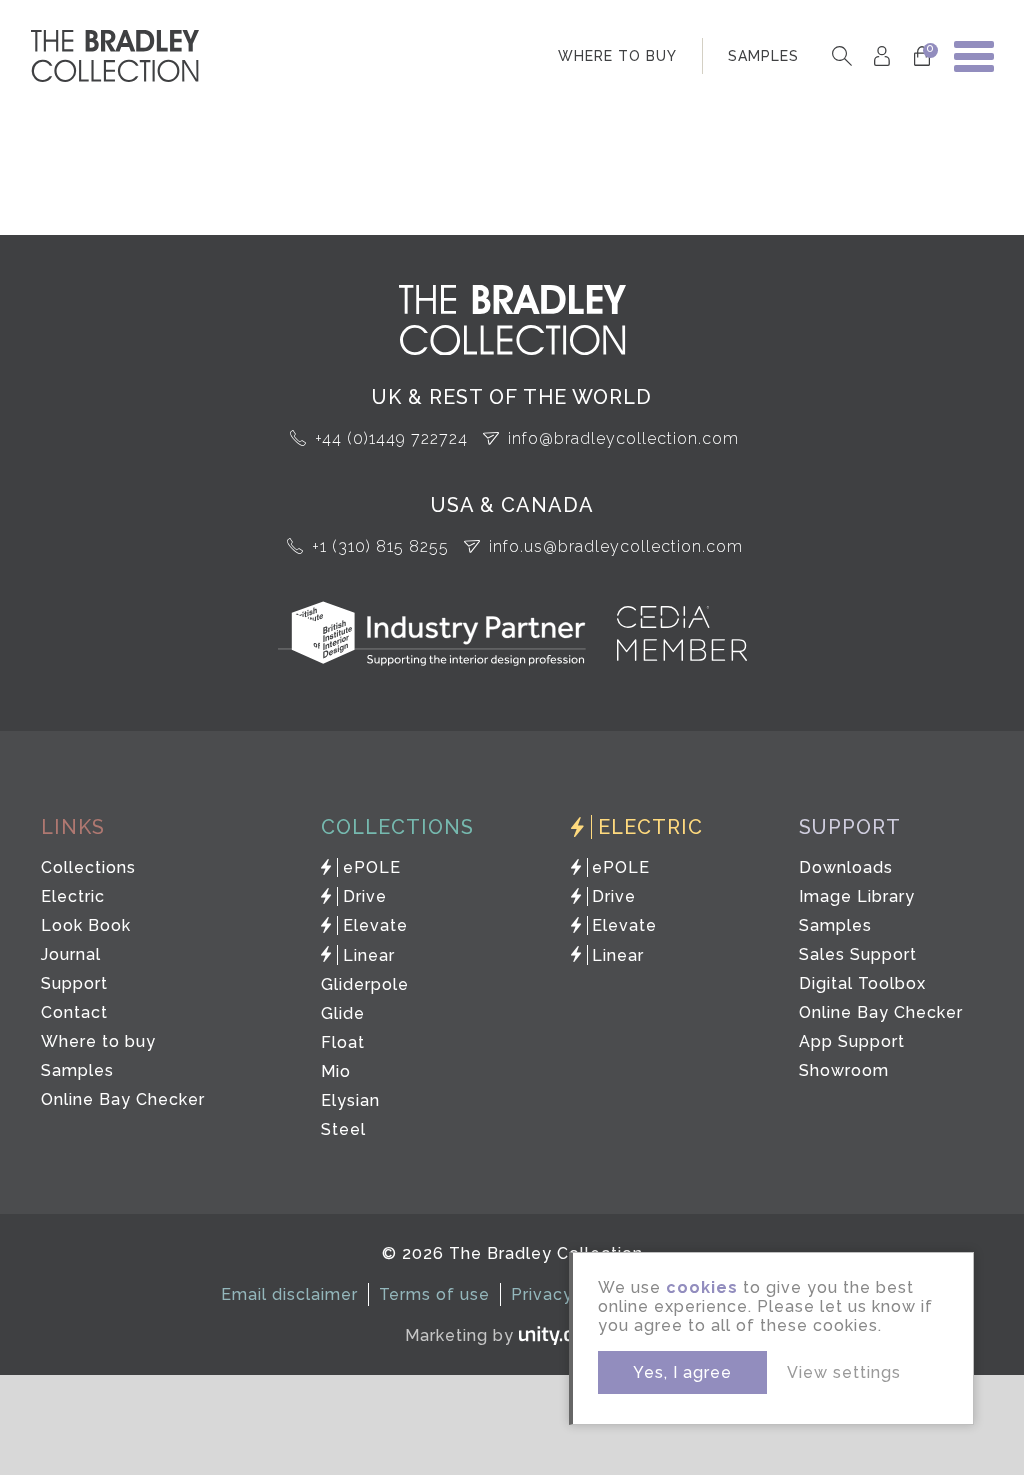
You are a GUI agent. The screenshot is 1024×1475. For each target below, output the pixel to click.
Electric (73, 896)
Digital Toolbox (862, 983)
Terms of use (434, 1294)
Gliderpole (365, 984)
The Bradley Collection (115, 56)
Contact (74, 1012)
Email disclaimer (289, 1294)
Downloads (846, 867)
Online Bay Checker (123, 1099)
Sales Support (858, 954)
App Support (852, 1041)
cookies (702, 1287)
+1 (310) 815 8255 (380, 546)
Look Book (86, 925)
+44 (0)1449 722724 (391, 438)
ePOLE (372, 867)
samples (763, 56)
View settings (844, 1372)
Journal (71, 954)
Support (74, 983)
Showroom (844, 1070)
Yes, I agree (682, 1372)
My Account (881, 56)
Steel (343, 1129)
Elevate (375, 925)
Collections (88, 867)
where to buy (617, 56)
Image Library (857, 896)
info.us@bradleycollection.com (616, 546)
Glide (343, 1013)
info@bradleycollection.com (623, 438)
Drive (365, 896)
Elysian (350, 1100)
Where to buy (98, 1041)
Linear (369, 955)
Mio (336, 1071)
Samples (77, 1070)
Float (343, 1042)
